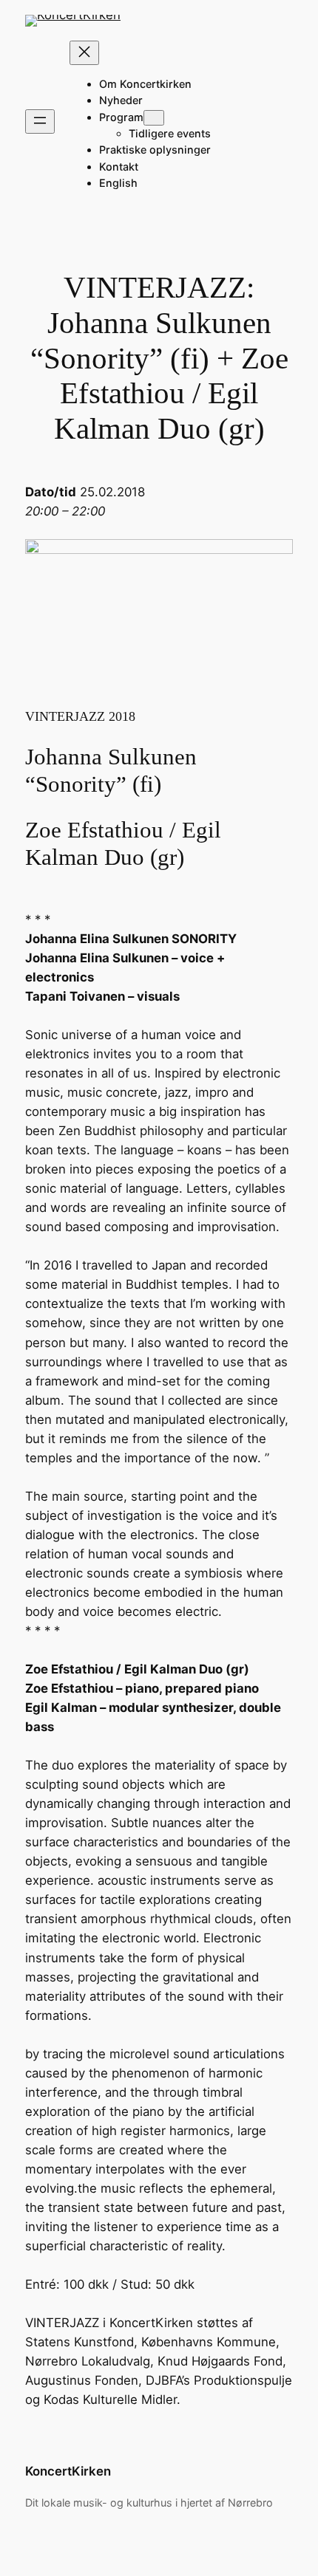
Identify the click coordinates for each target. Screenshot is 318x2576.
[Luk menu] (84, 53)
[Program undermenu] (154, 118)
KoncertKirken (68, 2471)
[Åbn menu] (40, 121)
